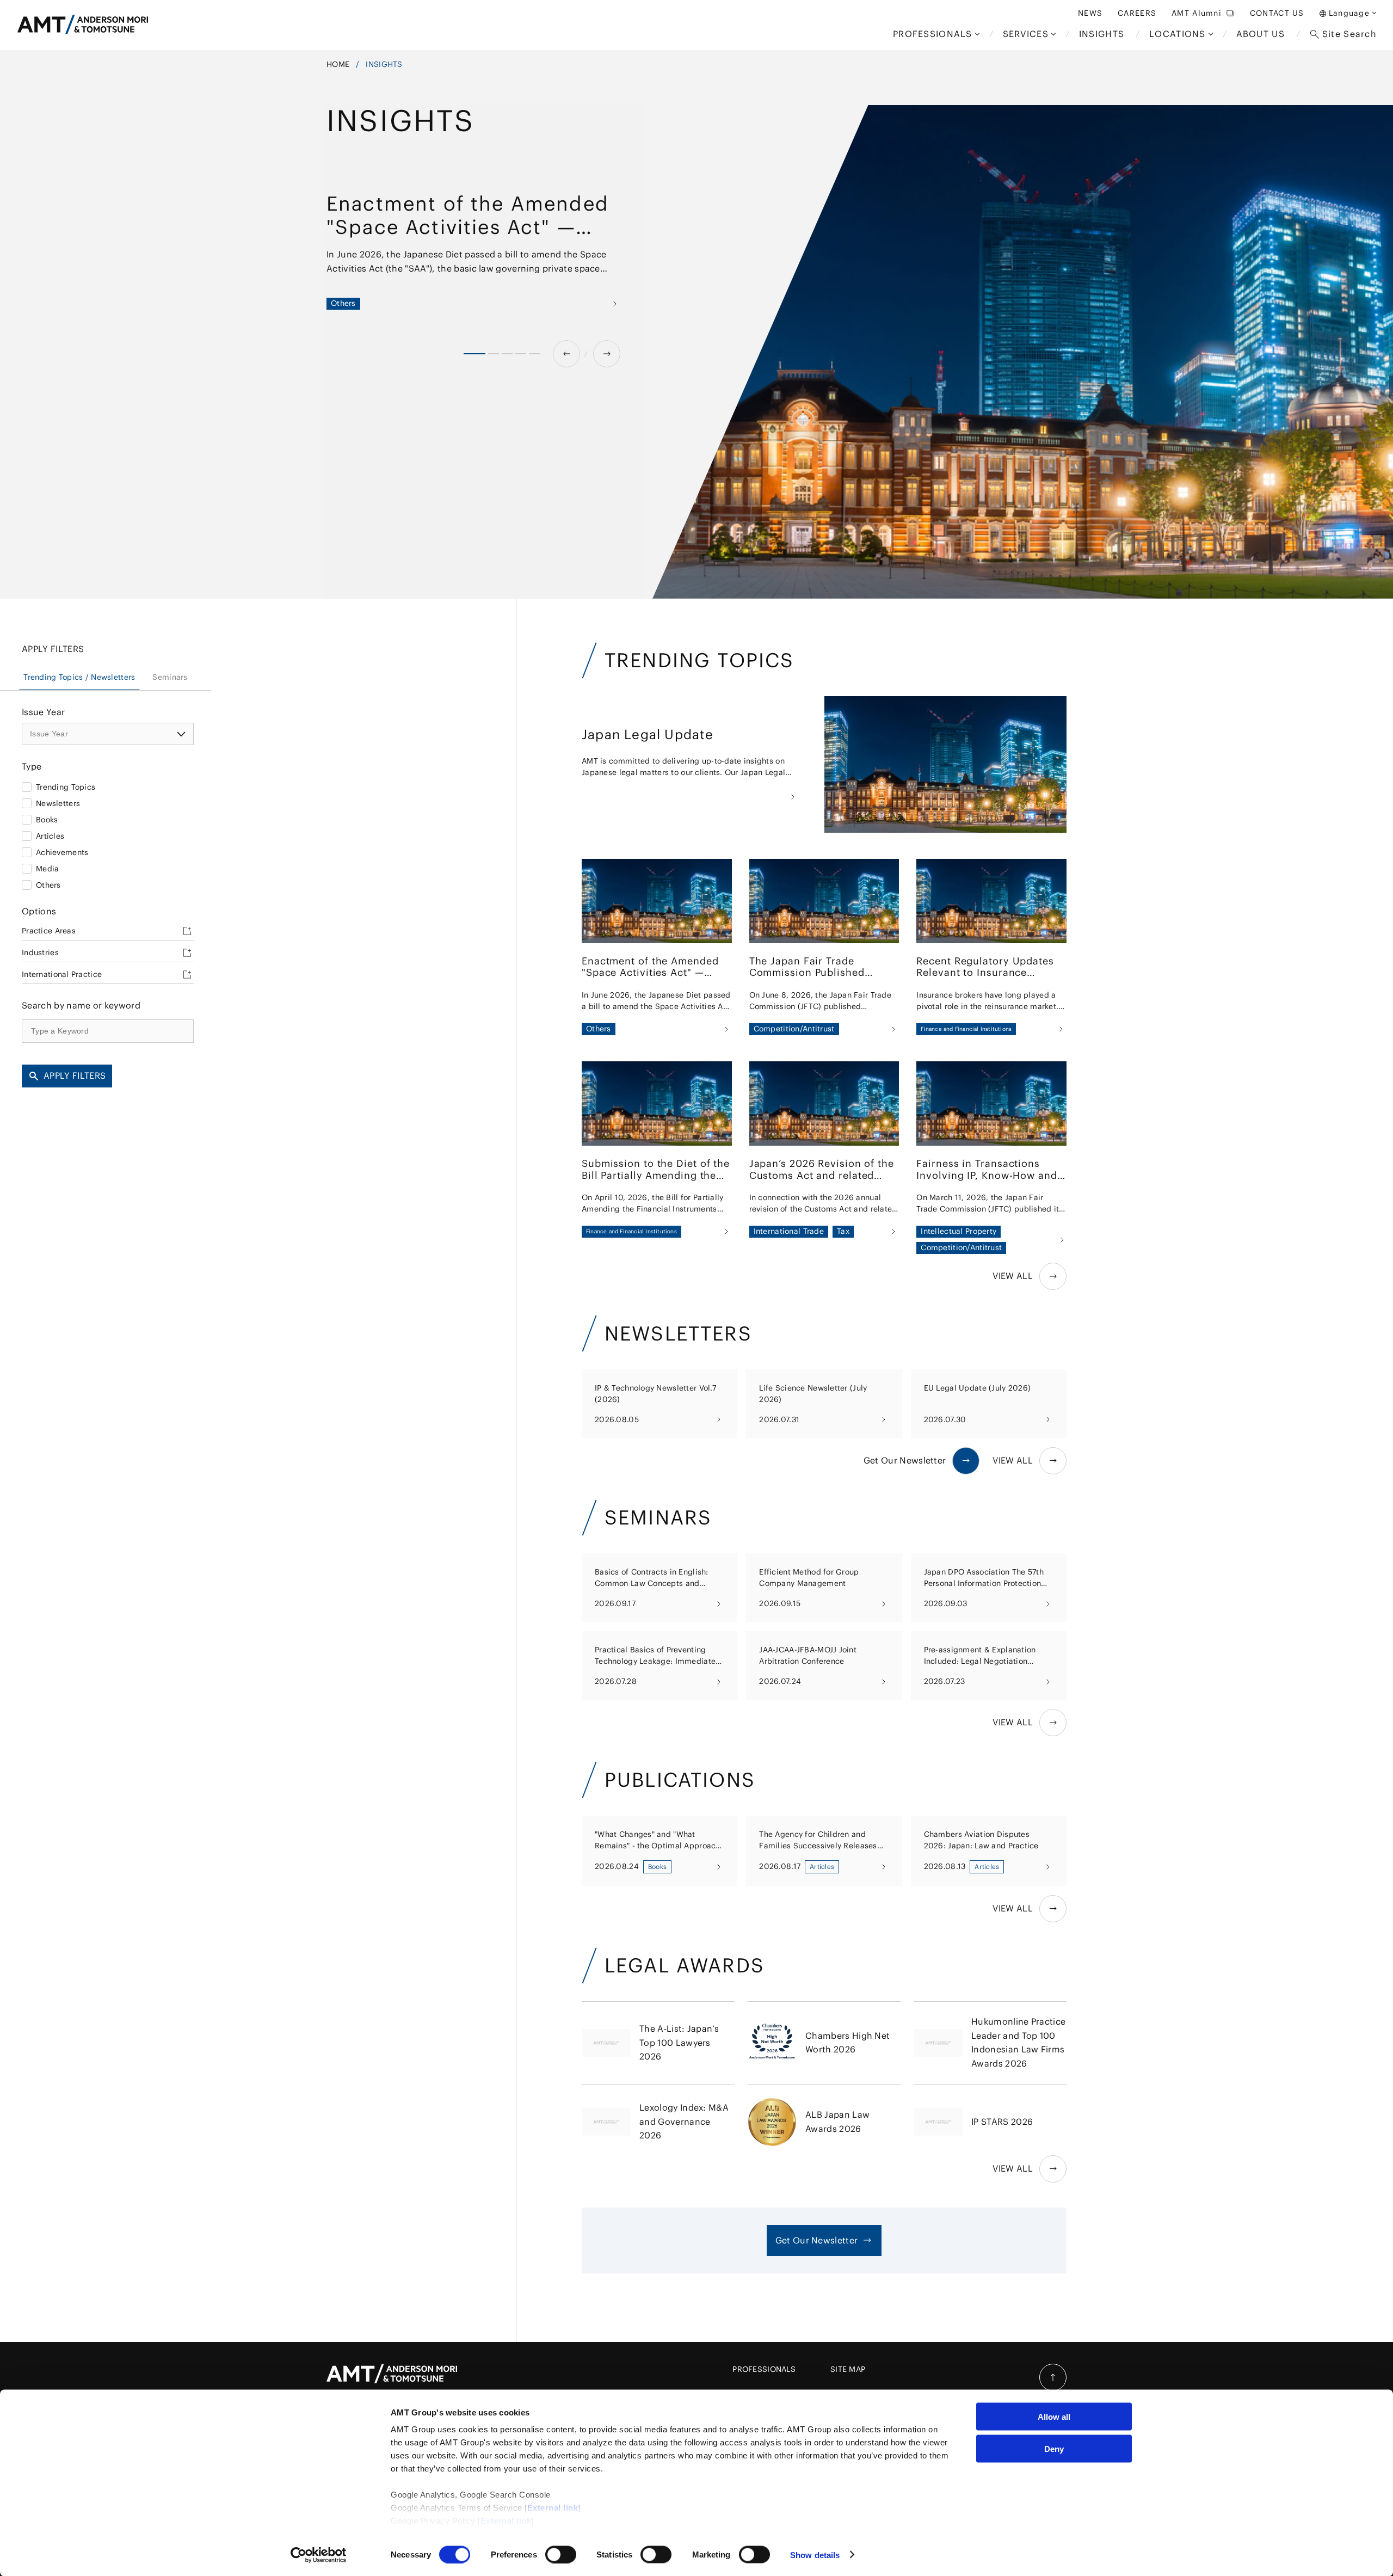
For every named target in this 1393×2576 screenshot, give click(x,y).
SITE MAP (848, 2369)
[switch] (561, 2554)
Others (48, 884)
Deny (1054, 2448)
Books (47, 819)
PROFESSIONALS (764, 2369)
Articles (50, 835)
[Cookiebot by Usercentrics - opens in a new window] (319, 2555)
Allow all (1054, 2417)
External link (553, 2508)
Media (47, 868)
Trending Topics (66, 786)
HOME (338, 64)
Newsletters (58, 803)
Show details (815, 2555)
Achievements (62, 852)
